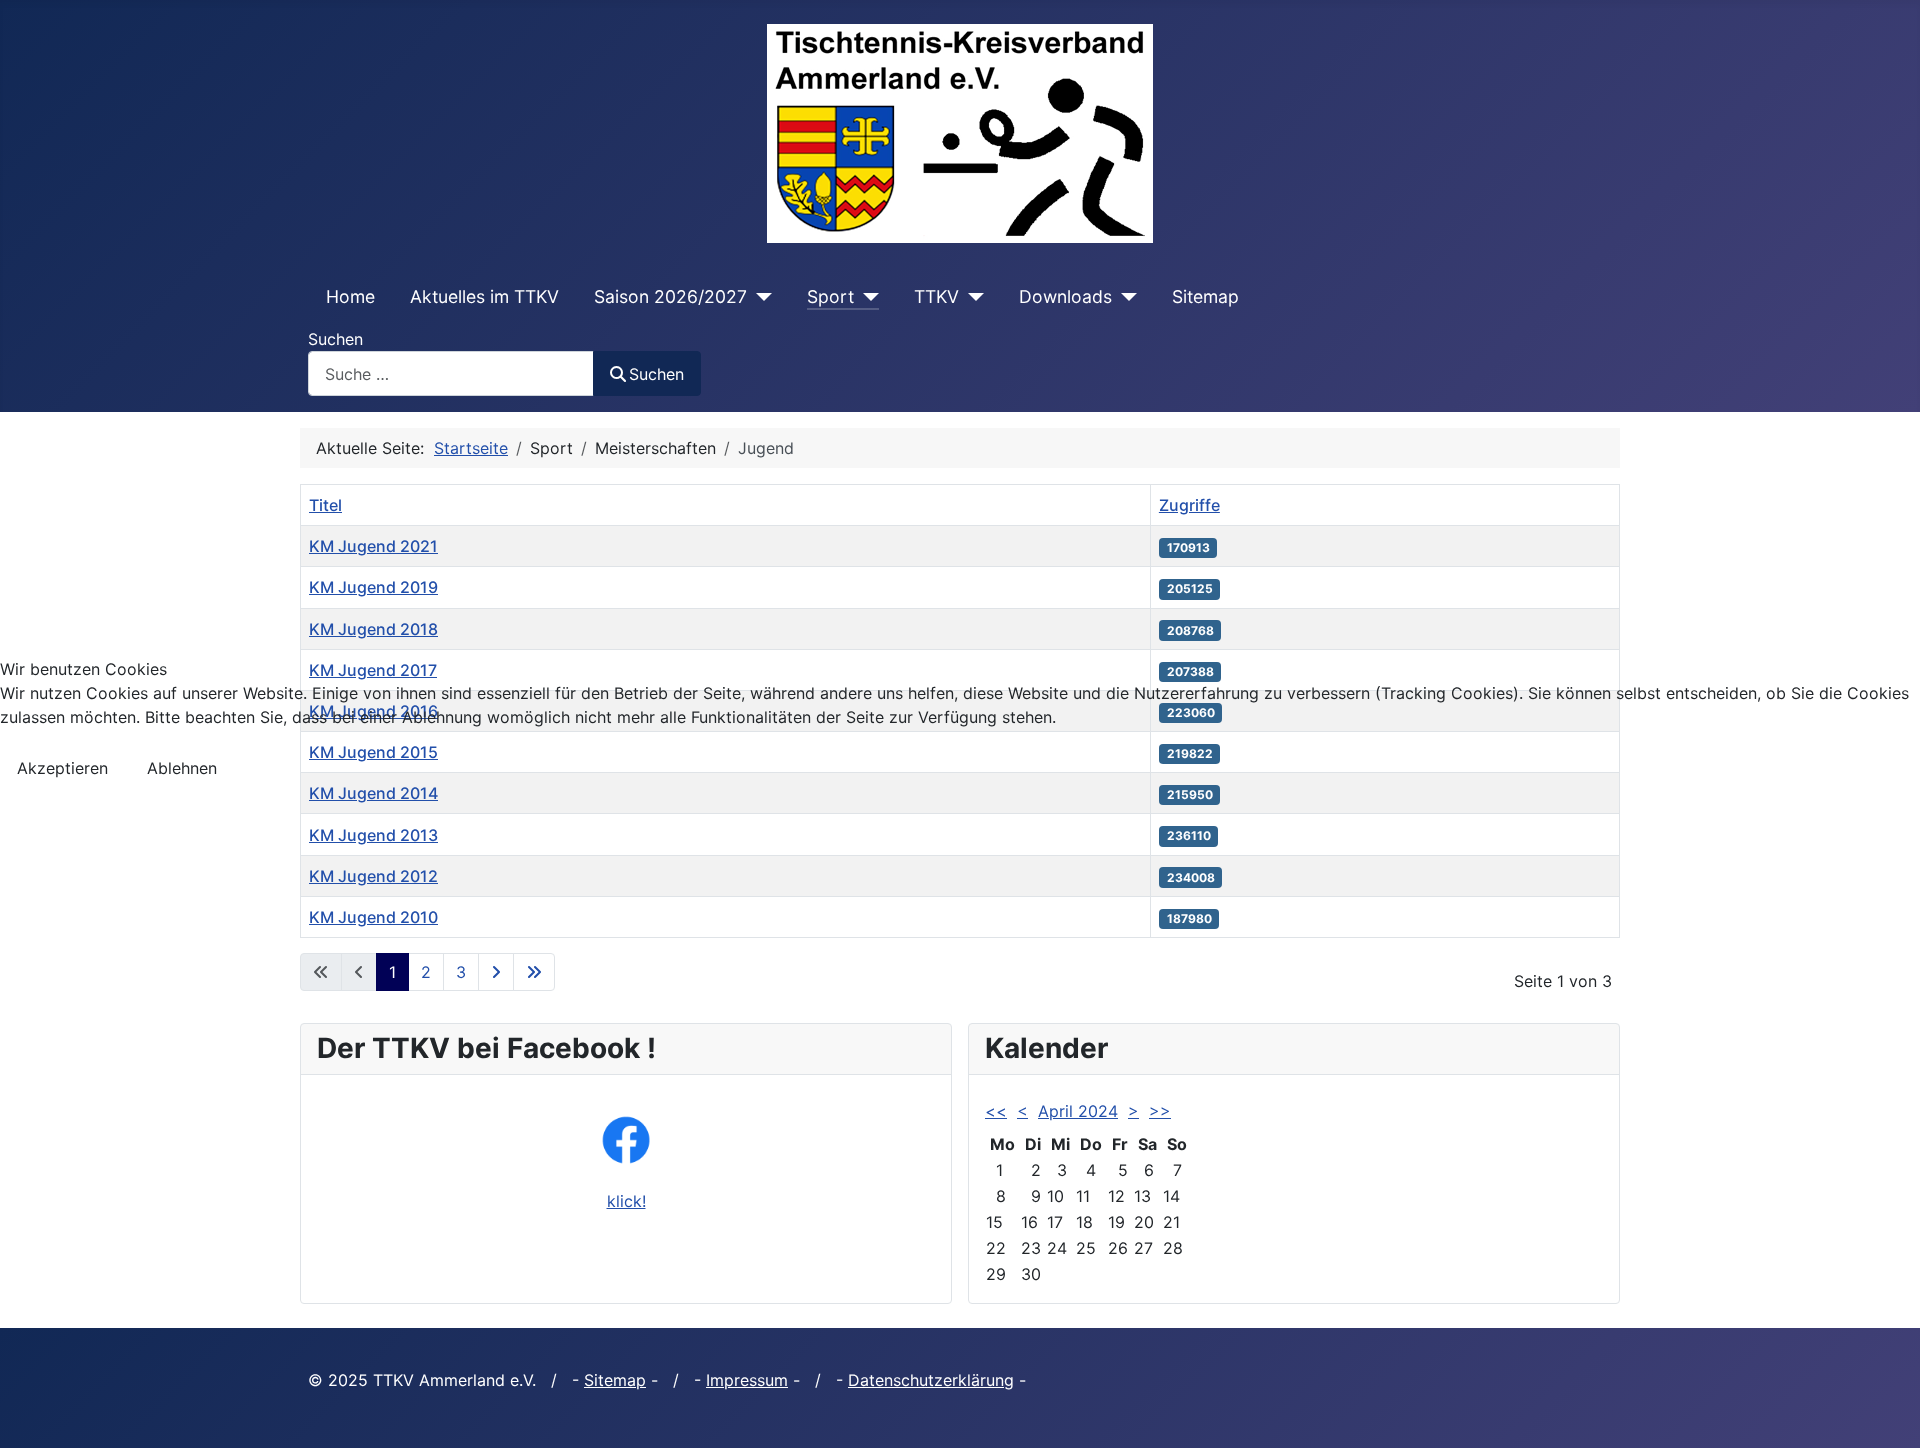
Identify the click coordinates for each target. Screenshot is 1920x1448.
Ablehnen (182, 768)
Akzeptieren (62, 768)
